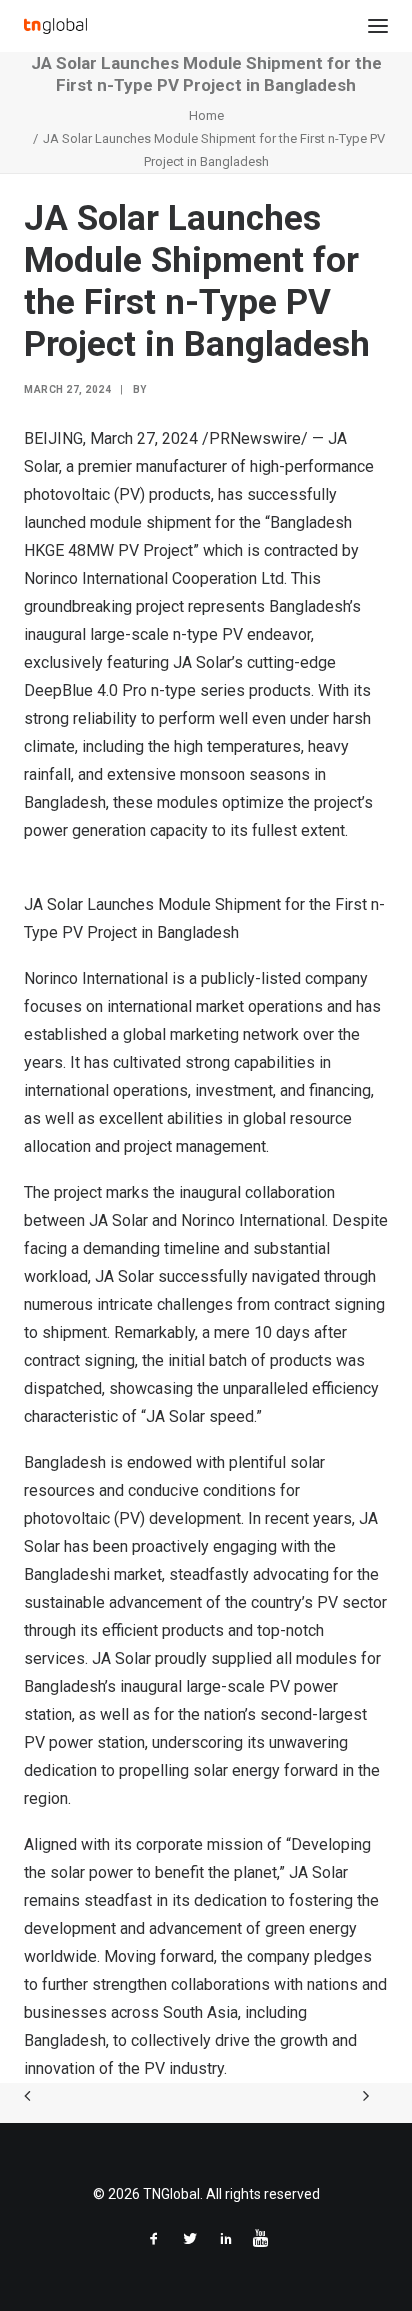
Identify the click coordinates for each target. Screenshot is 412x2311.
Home (206, 115)
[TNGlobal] (55, 26)
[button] (378, 26)
